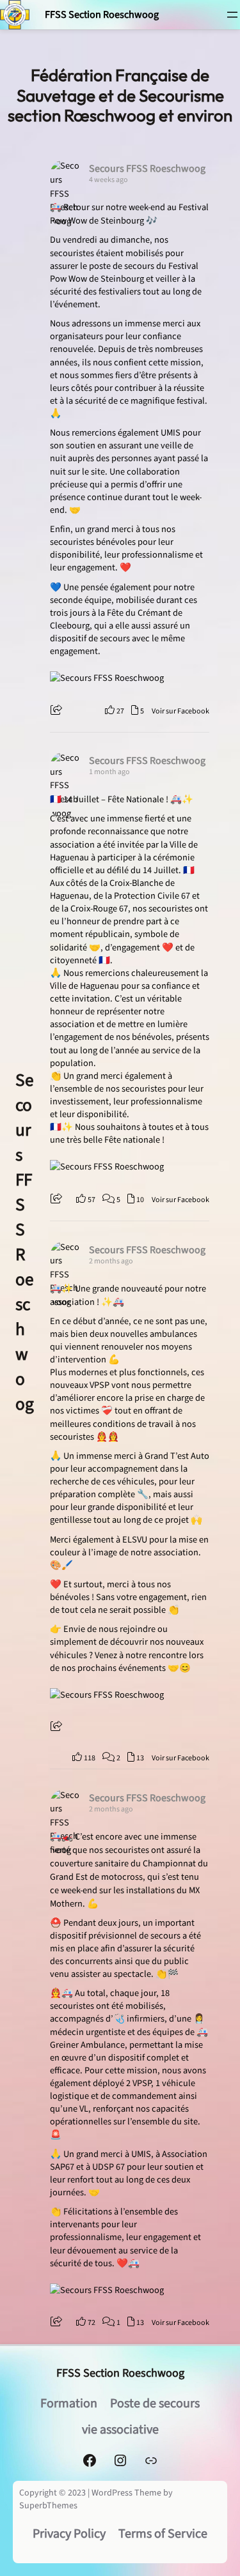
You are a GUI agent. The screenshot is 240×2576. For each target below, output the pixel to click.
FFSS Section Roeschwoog (102, 14)
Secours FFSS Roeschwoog (25, 1242)
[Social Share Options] (58, 711)
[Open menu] (232, 15)
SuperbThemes (48, 2506)
